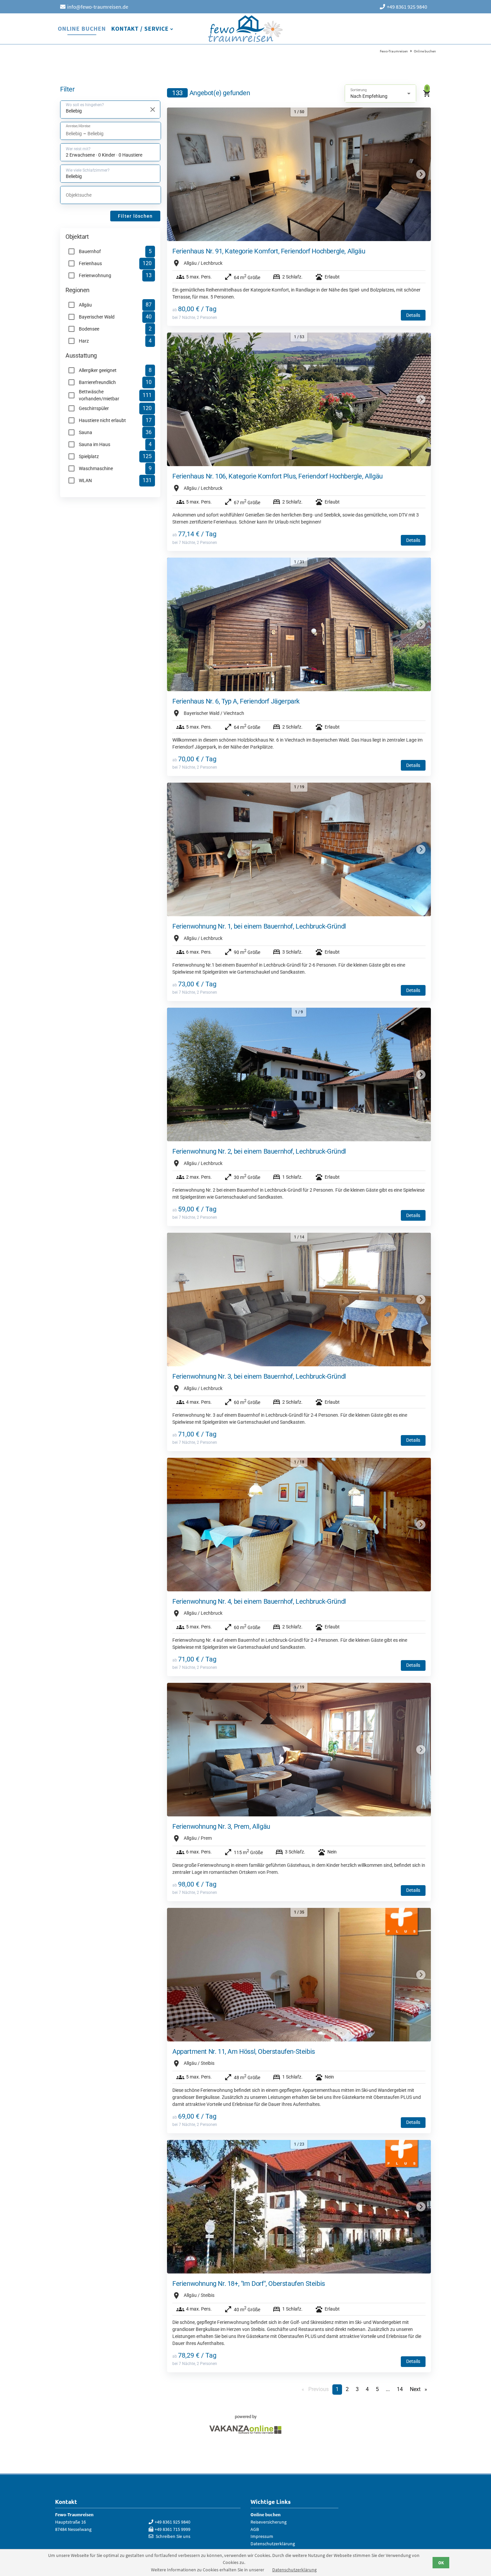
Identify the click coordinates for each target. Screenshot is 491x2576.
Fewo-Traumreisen (246, 29)
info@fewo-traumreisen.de (98, 7)
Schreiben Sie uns (173, 2536)
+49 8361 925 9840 (407, 7)
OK (441, 2563)
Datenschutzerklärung (294, 2570)
